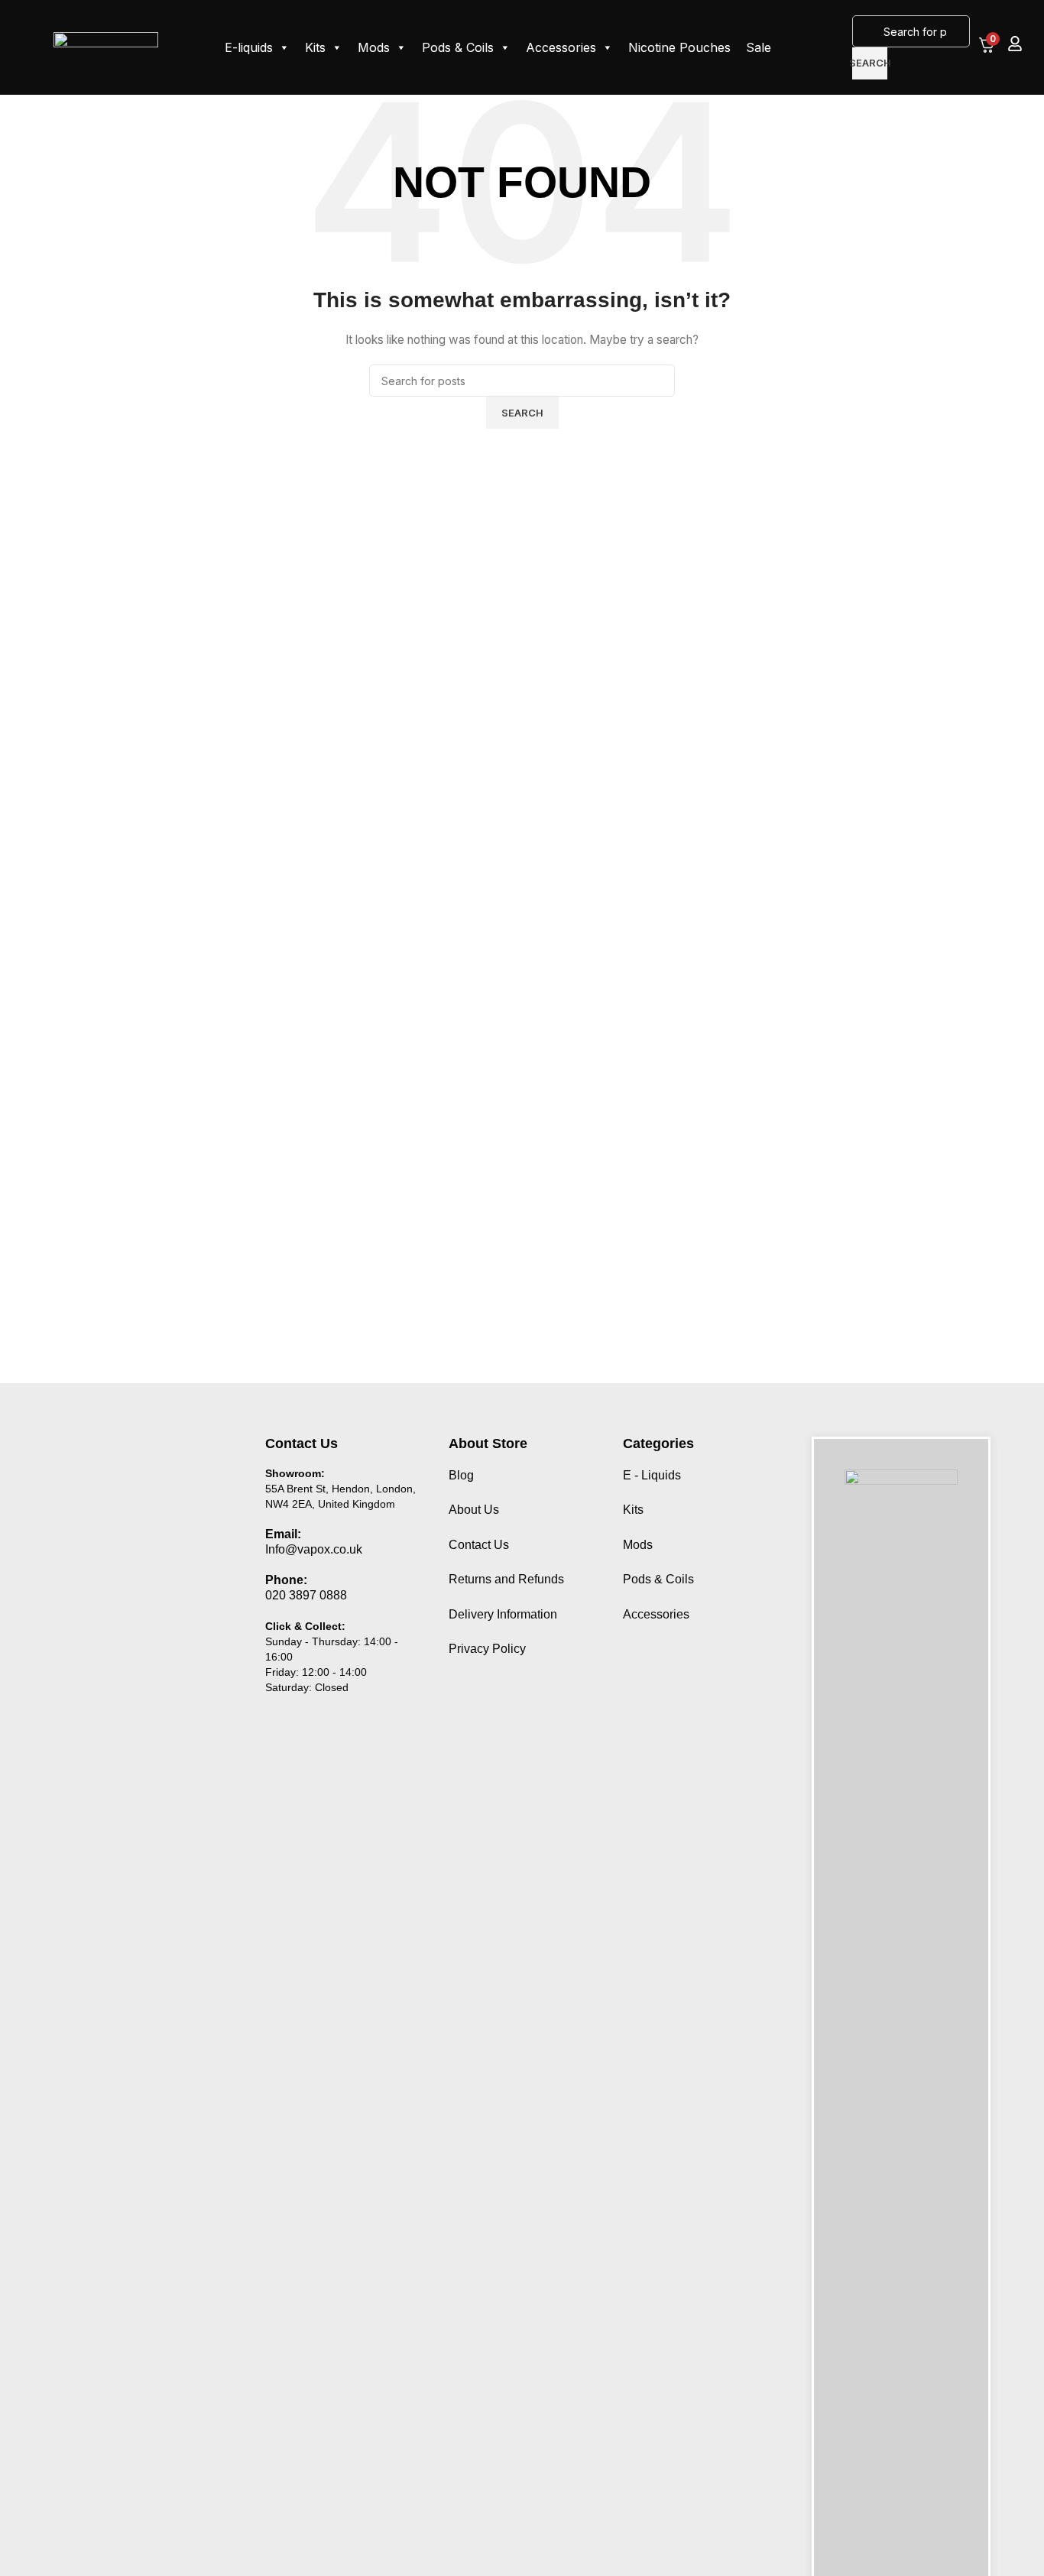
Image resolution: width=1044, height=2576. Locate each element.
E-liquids (249, 47)
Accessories (561, 47)
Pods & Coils (458, 47)
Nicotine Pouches (679, 47)
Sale (759, 47)
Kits (315, 47)
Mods (374, 47)
